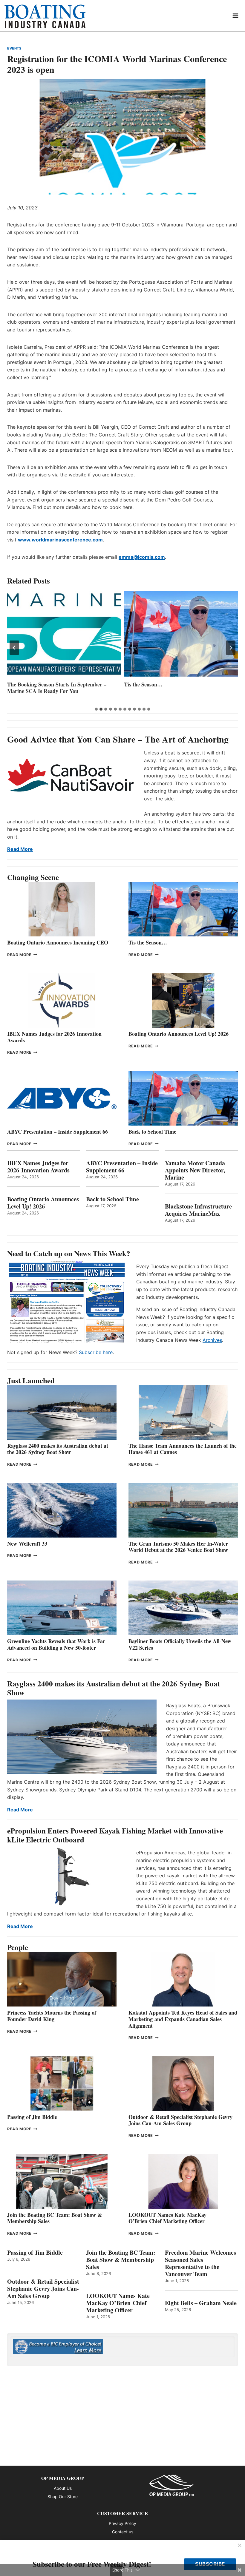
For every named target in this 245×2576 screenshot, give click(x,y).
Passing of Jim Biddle (32, 2117)
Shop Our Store (63, 2496)
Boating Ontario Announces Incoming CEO (58, 942)
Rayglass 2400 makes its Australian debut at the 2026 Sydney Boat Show (58, 1449)
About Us (63, 2488)
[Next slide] (231, 648)
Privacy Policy (122, 2523)
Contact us (123, 2532)
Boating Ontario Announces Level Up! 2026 (179, 1034)
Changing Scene (33, 877)
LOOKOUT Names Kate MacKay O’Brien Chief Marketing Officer (167, 2218)
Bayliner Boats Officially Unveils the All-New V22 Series (180, 1644)
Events (14, 48)
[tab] (96, 709)
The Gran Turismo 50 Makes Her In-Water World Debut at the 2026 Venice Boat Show (178, 1547)
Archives (212, 1340)
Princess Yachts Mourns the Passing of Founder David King (179, 688)
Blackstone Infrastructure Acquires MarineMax (198, 1210)
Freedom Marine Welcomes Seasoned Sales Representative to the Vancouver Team (200, 2263)
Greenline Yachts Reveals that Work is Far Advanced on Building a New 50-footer (56, 1644)
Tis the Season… (26, 684)
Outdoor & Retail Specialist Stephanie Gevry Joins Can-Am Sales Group (180, 2120)
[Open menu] (236, 16)
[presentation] (64, 634)
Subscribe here (96, 1352)
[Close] (240, 2546)
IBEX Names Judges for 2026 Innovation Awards (54, 1037)
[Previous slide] (14, 648)
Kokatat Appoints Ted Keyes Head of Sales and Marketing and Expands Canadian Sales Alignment (183, 2019)
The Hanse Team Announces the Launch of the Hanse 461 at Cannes (183, 1449)
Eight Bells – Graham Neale (201, 2303)
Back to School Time (152, 1132)
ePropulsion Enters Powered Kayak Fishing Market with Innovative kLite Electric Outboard (115, 1835)
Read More (20, 849)
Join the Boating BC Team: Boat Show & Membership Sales (55, 2218)
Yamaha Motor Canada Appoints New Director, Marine (195, 1170)
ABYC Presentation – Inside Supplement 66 (58, 1132)
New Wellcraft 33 (27, 1544)
